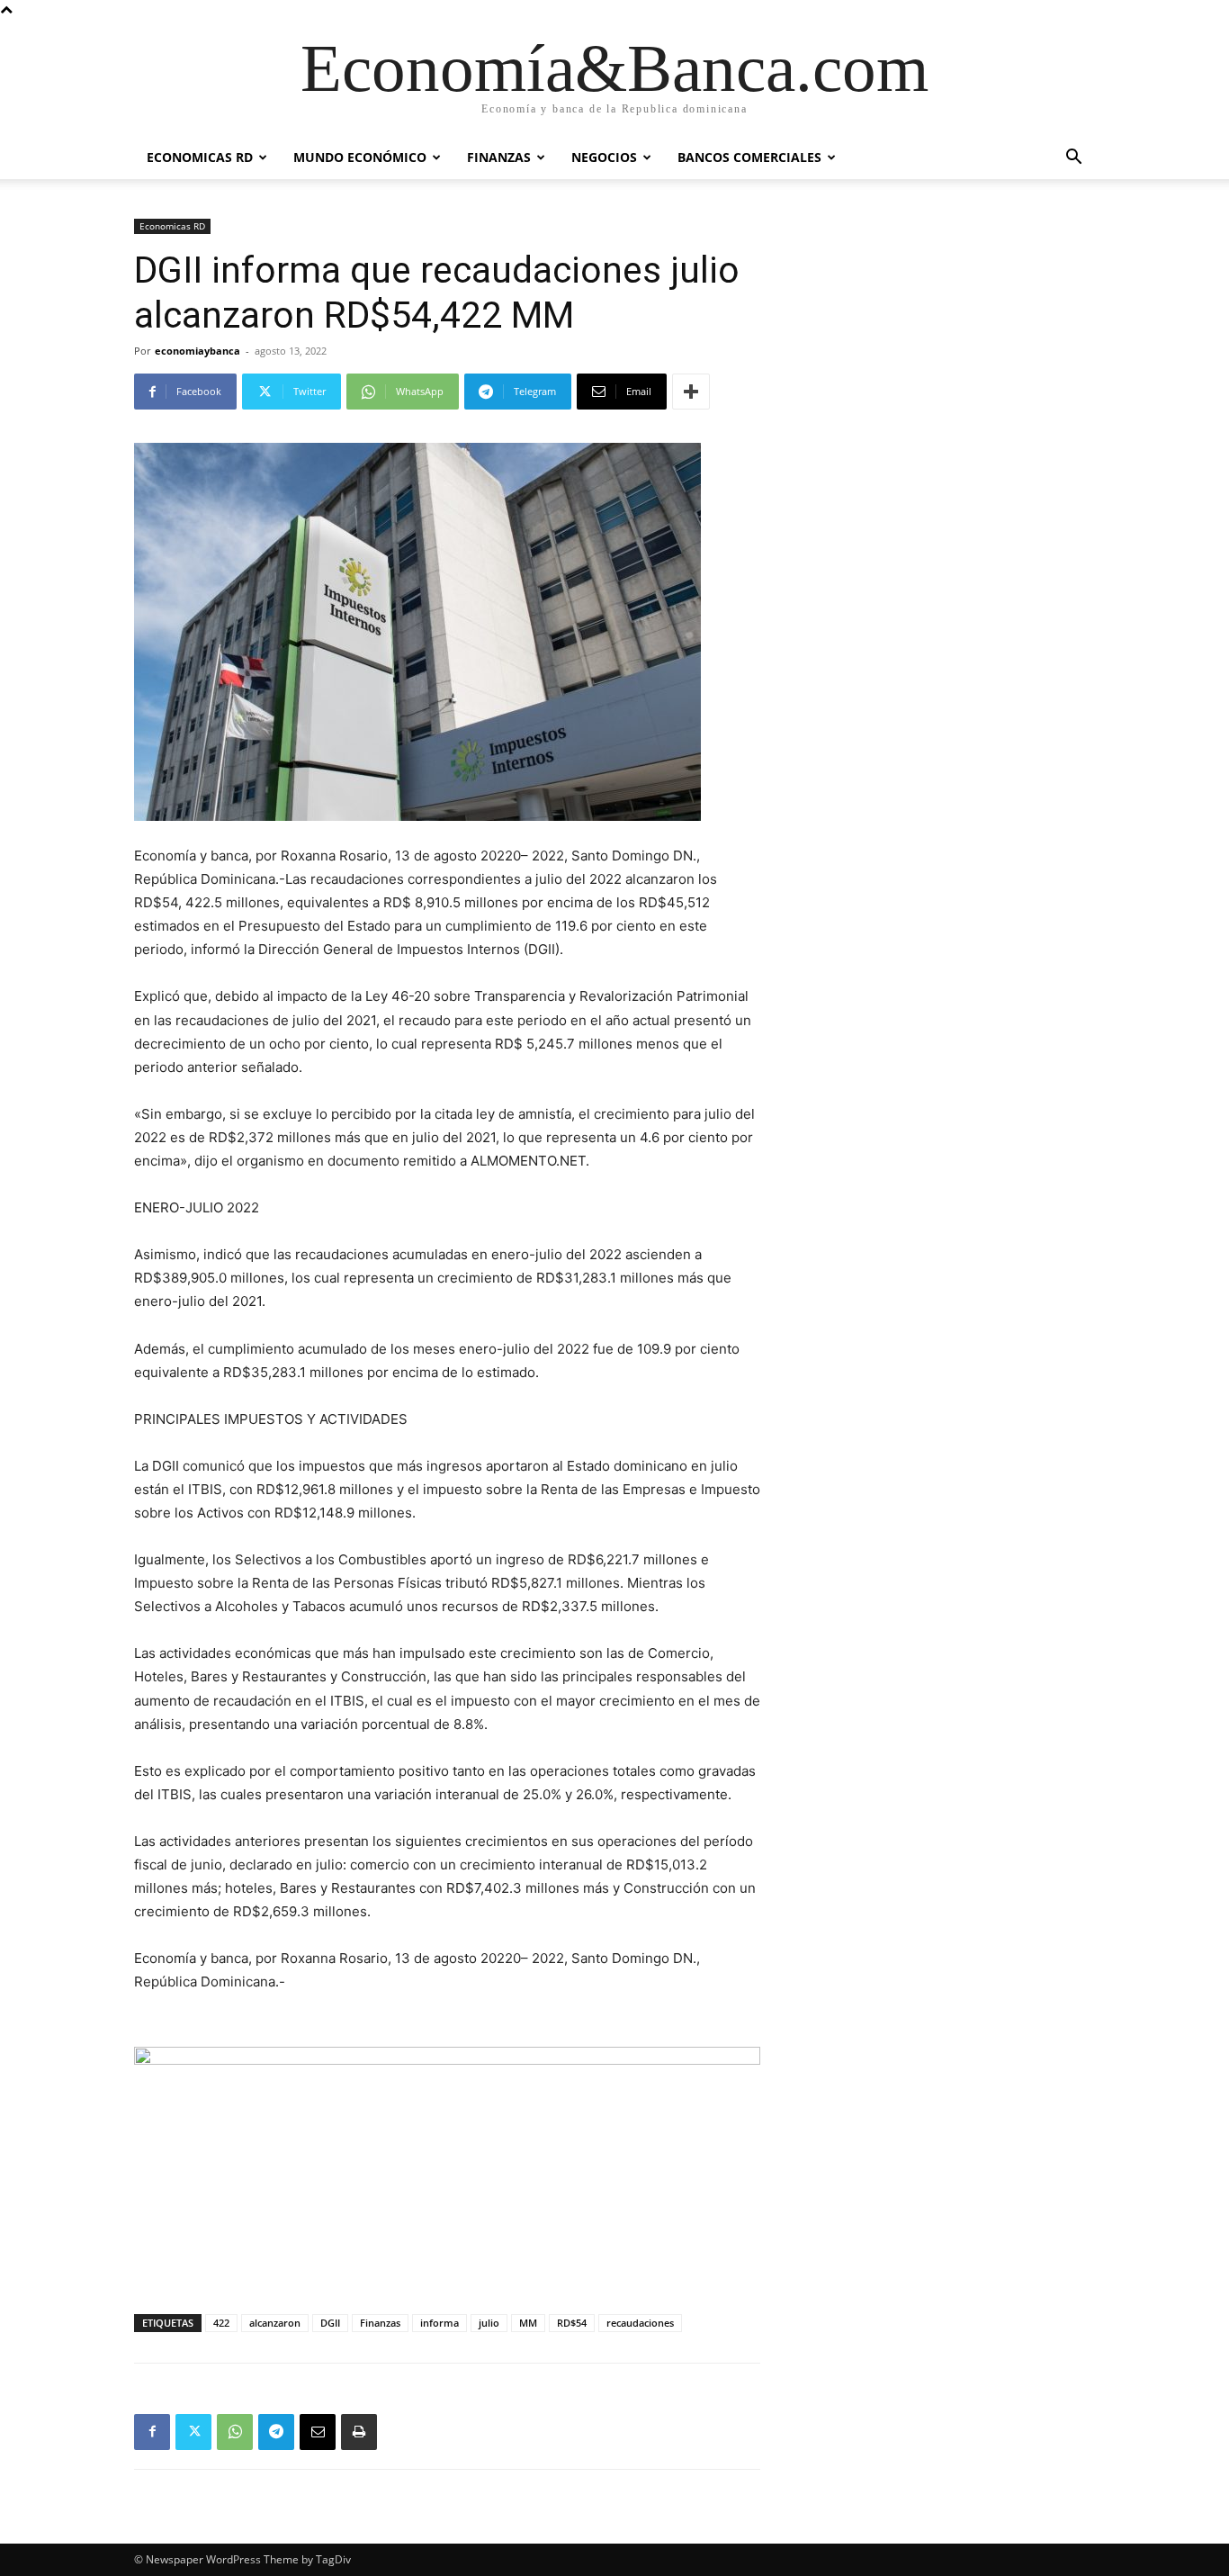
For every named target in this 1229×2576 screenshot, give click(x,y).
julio (489, 2323)
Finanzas (499, 157)
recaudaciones (640, 2323)
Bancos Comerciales (749, 157)
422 (221, 2323)
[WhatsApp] (235, 2432)
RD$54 (572, 2323)
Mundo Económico (360, 157)
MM (528, 2323)
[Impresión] (359, 2432)
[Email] (318, 2432)
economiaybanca (197, 351)
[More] (691, 392)
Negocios (604, 157)
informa (440, 2323)
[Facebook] (152, 2432)
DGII (330, 2323)
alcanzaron (275, 2323)
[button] (1073, 159)
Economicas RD (200, 157)
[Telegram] (276, 2432)
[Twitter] (193, 2432)
